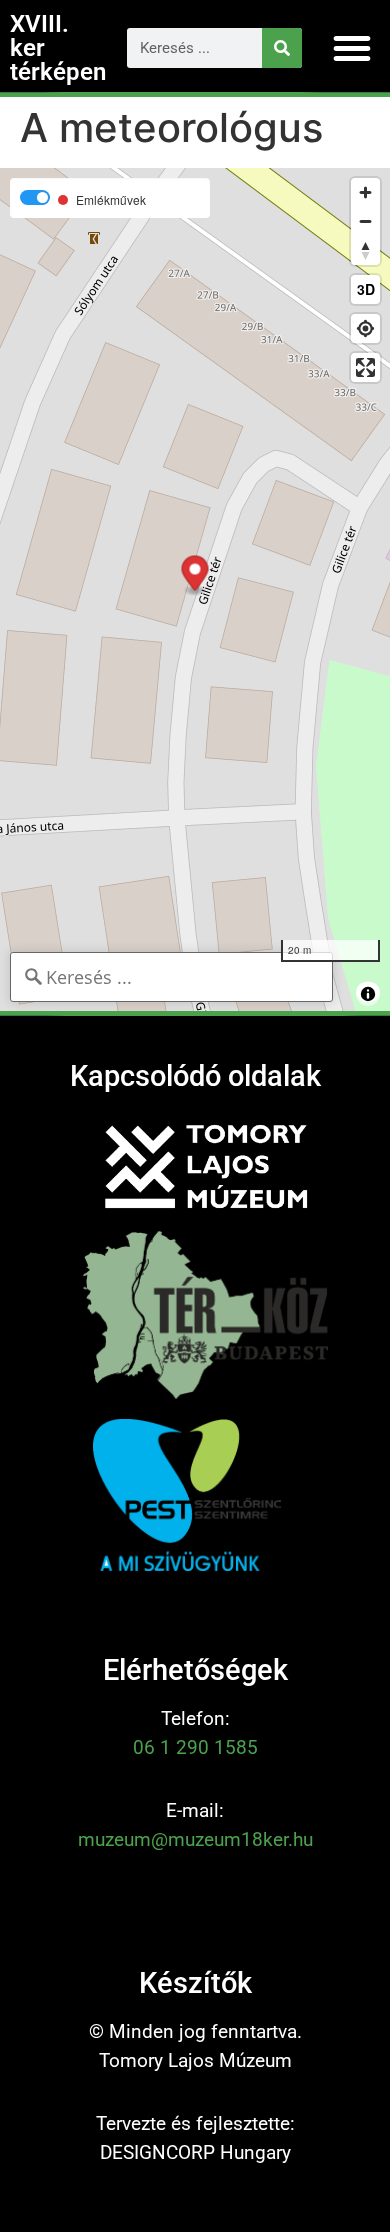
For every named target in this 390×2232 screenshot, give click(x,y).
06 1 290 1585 (195, 1747)
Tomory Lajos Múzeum (195, 2060)
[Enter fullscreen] (365, 367)
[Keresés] (282, 48)
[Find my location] (365, 328)
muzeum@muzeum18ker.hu (195, 1839)
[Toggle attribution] (368, 994)
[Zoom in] (365, 192)
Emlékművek (111, 200)
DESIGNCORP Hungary (195, 2152)
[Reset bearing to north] (365, 250)
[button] (352, 48)
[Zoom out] (365, 221)
